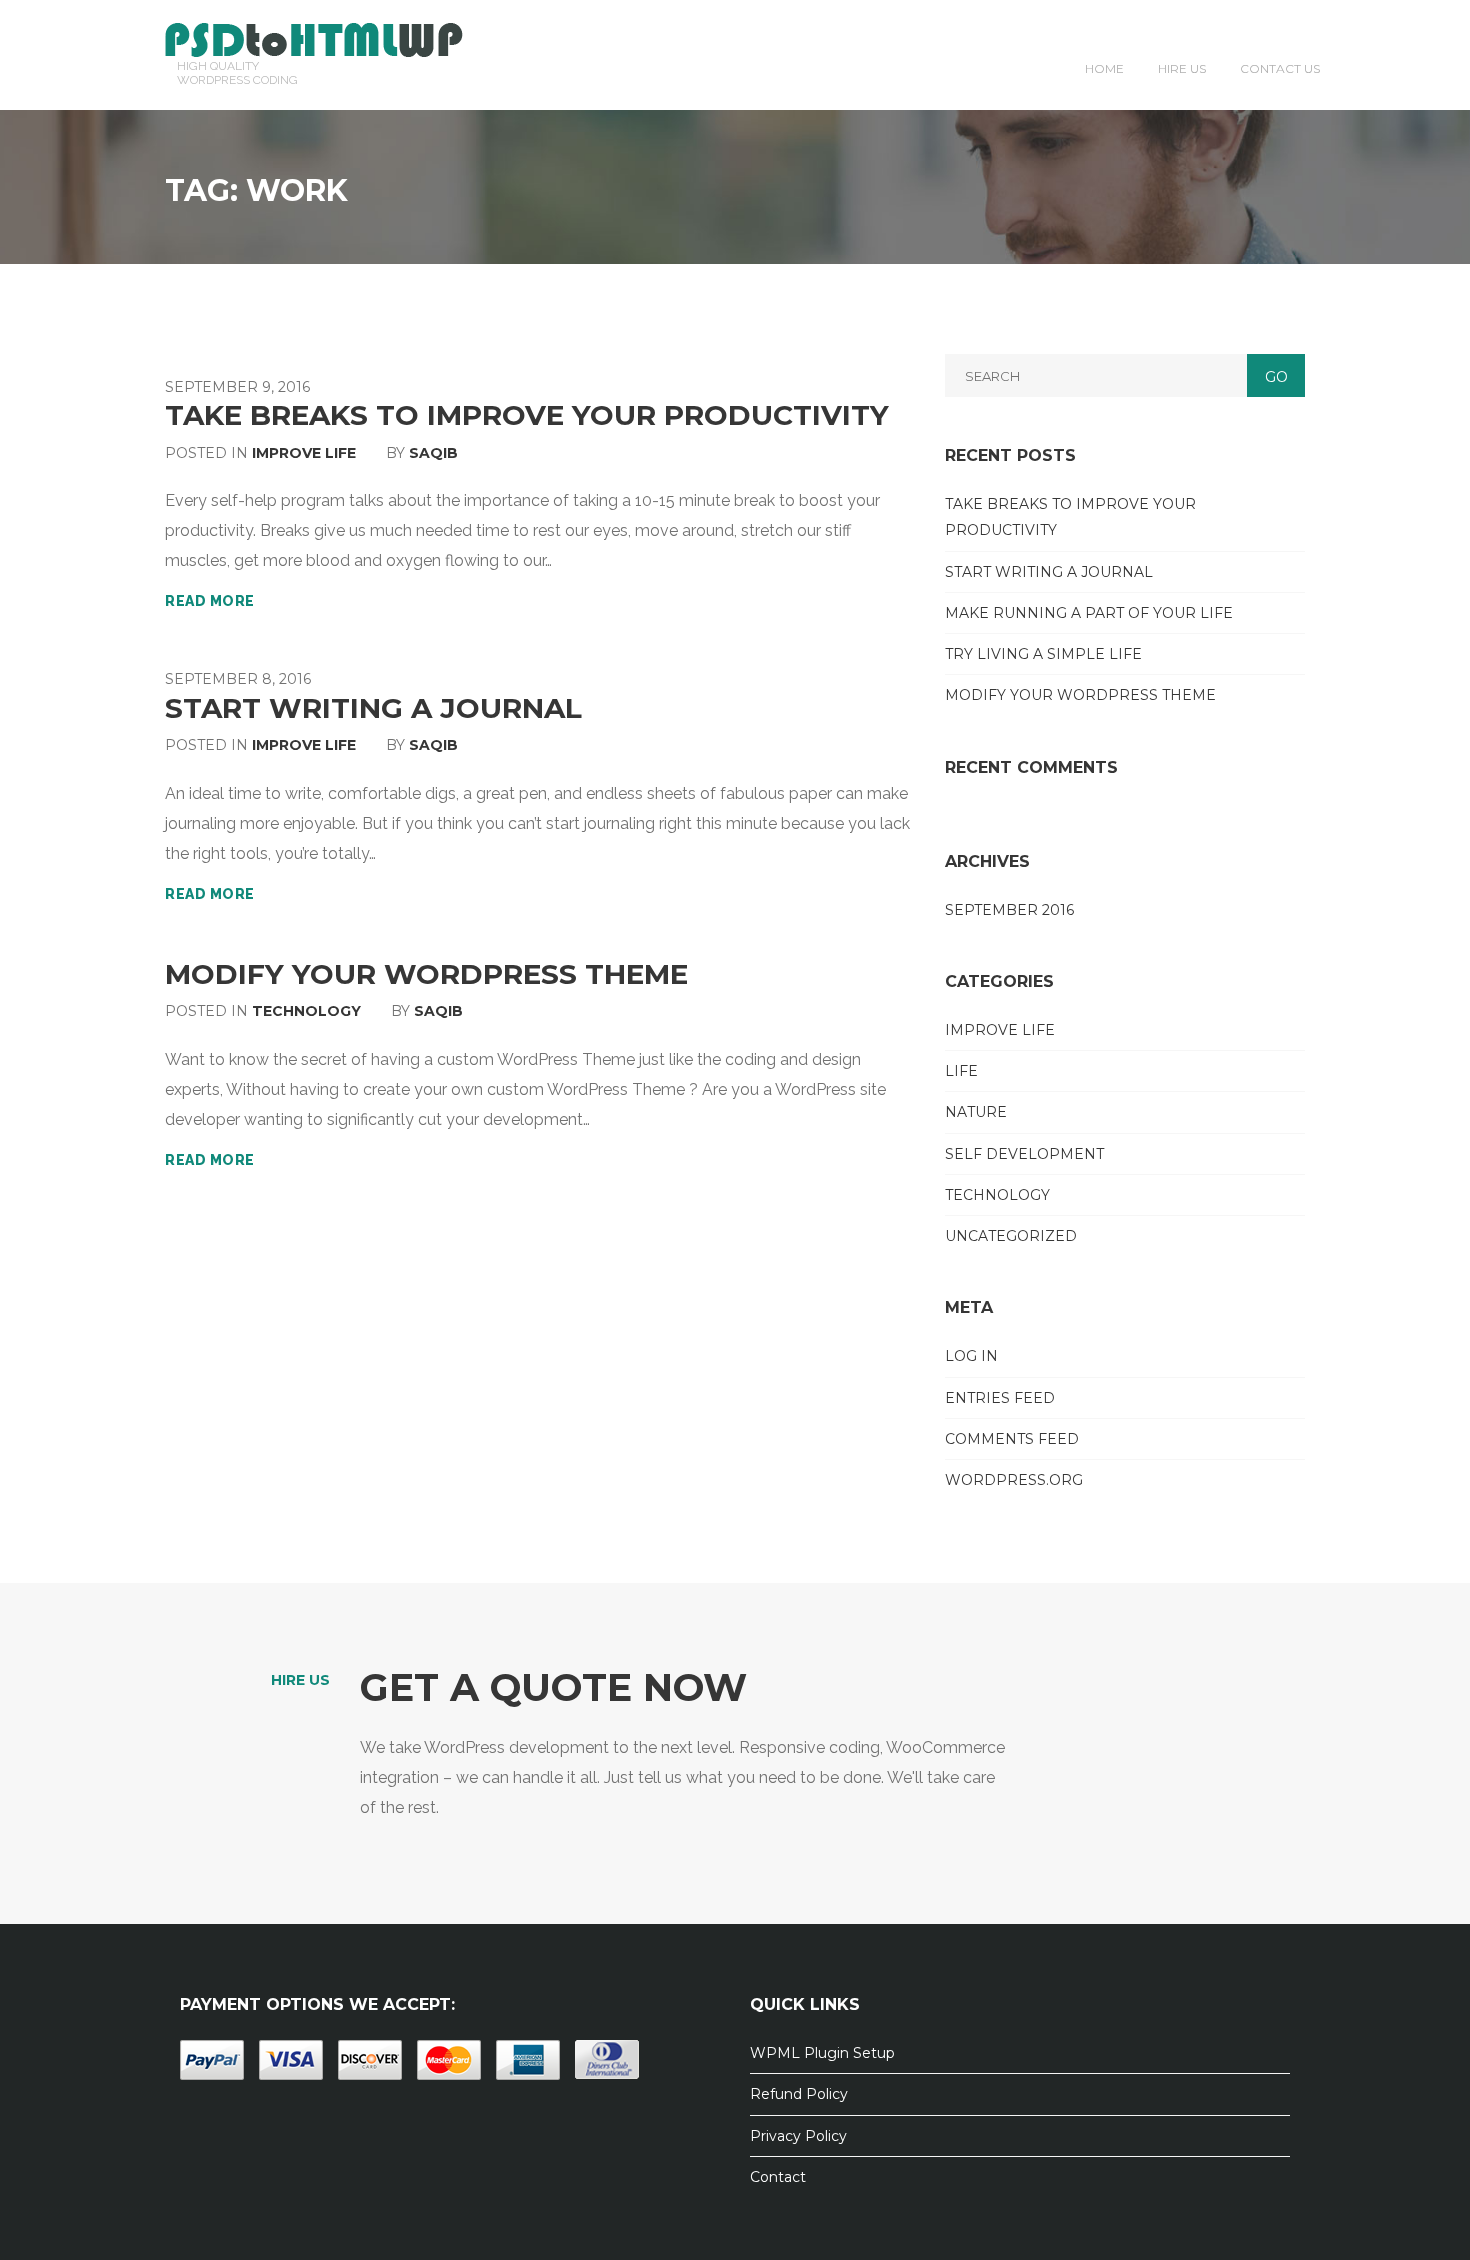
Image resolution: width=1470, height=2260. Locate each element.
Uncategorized (1011, 1236)
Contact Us (1280, 68)
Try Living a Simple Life (1043, 654)
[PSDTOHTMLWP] (314, 38)
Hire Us (1182, 68)
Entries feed (1000, 1398)
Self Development (1024, 1154)
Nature (976, 1112)
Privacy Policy (798, 2136)
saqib (433, 453)
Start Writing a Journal (373, 708)
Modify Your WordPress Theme (426, 974)
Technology (306, 1011)
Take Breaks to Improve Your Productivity (527, 415)
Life (961, 1071)
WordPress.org (1014, 1480)
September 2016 (1009, 910)
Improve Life (304, 453)
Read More (210, 601)
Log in (971, 1356)
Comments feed (1012, 1439)
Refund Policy (799, 2094)
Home (1104, 68)
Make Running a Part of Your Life (1089, 613)
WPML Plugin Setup (822, 2053)
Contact (778, 2177)
